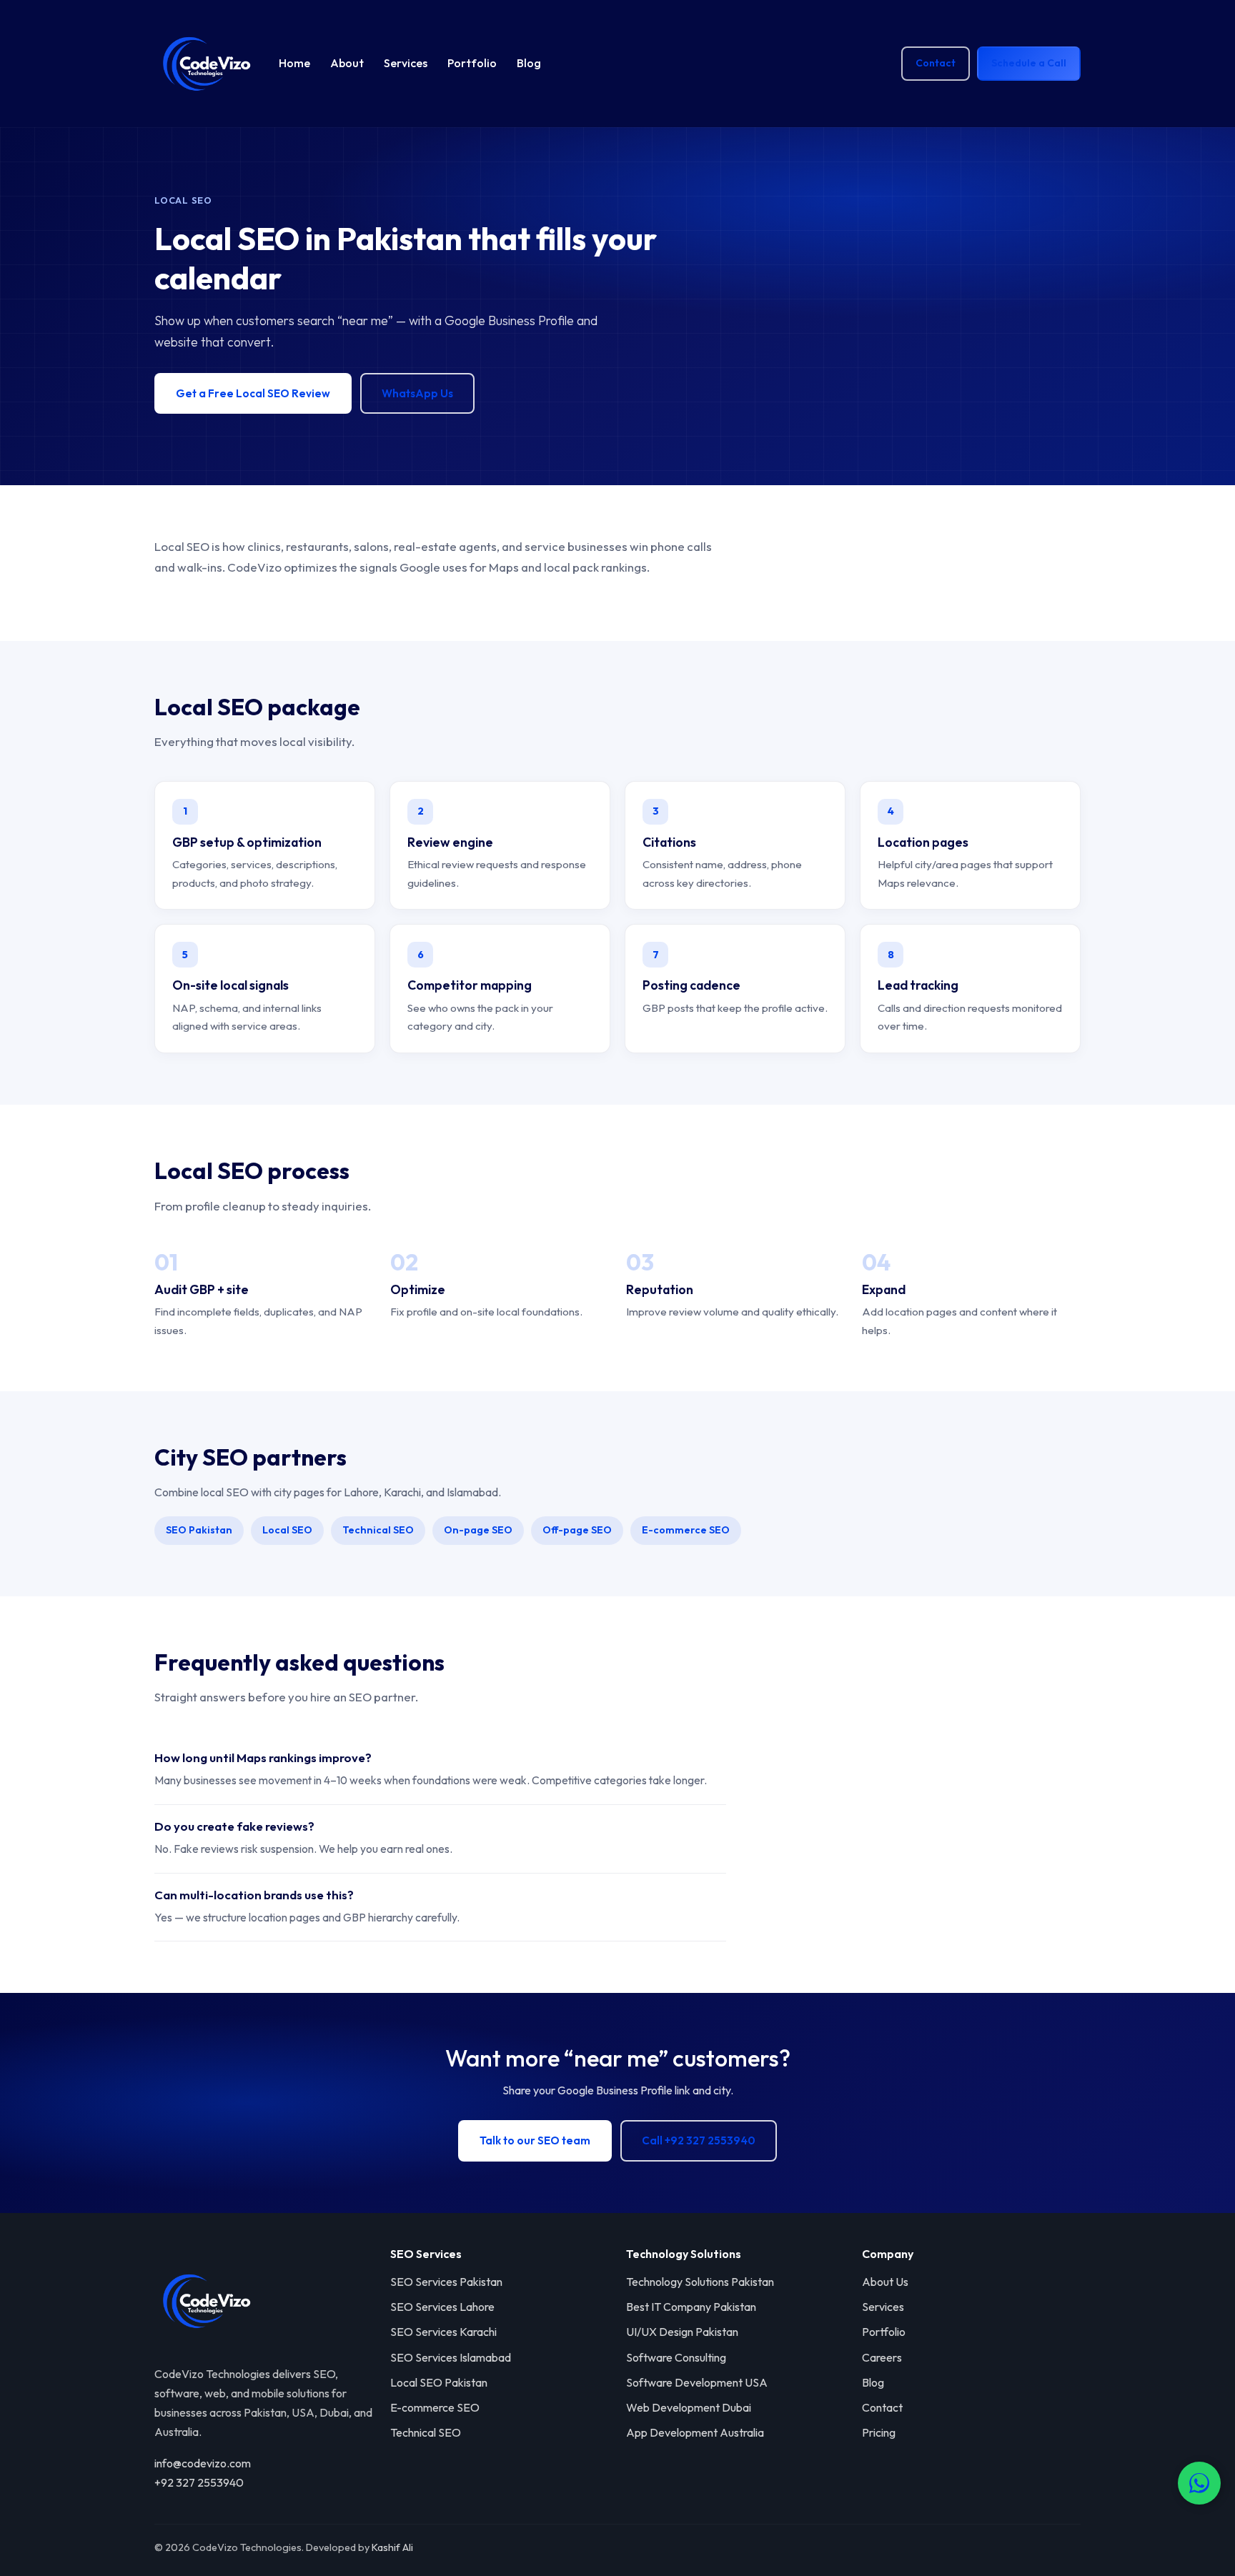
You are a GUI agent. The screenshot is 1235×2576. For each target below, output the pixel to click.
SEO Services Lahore (442, 2307)
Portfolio (472, 63)
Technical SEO (378, 1530)
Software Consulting (676, 2357)
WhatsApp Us (417, 393)
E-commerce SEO (686, 1530)
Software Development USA (697, 2382)
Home (294, 63)
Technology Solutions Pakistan (700, 2282)
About (347, 63)
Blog (529, 63)
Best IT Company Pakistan (691, 2307)
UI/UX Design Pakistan (682, 2332)
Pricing (879, 2432)
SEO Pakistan (199, 1530)
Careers (882, 2357)
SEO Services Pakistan (446, 2282)
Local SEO (287, 1530)
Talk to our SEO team (535, 2140)
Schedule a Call (1029, 63)
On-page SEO (478, 1530)
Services (406, 63)
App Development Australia (695, 2432)
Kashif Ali (392, 2547)
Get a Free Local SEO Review (253, 393)
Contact (936, 63)
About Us (885, 2282)
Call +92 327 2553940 (699, 2140)
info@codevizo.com (203, 2463)
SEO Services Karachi (443, 2332)
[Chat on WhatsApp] (1199, 2483)
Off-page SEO (577, 1530)
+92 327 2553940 (199, 2482)
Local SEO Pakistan (439, 2382)
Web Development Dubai (689, 2407)
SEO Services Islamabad (451, 2357)
